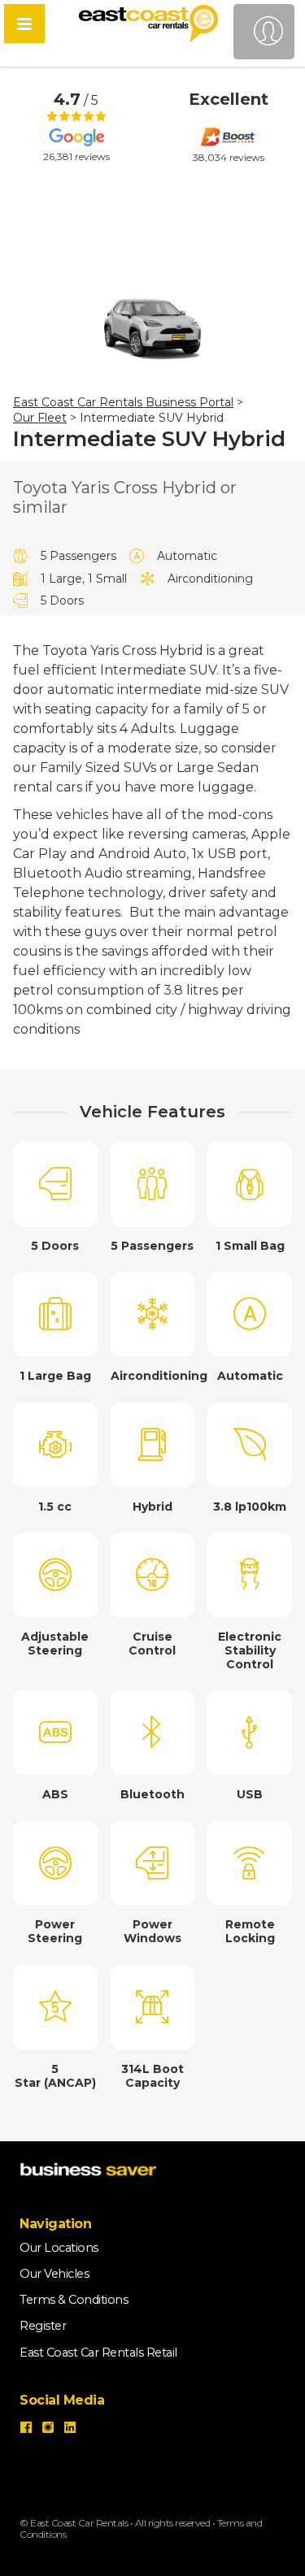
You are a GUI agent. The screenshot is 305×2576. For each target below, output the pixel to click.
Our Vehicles (54, 2274)
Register (43, 2326)
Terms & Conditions (74, 2300)
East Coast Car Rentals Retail (98, 2353)
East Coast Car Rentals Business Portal (123, 402)
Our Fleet (40, 418)
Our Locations (59, 2248)
